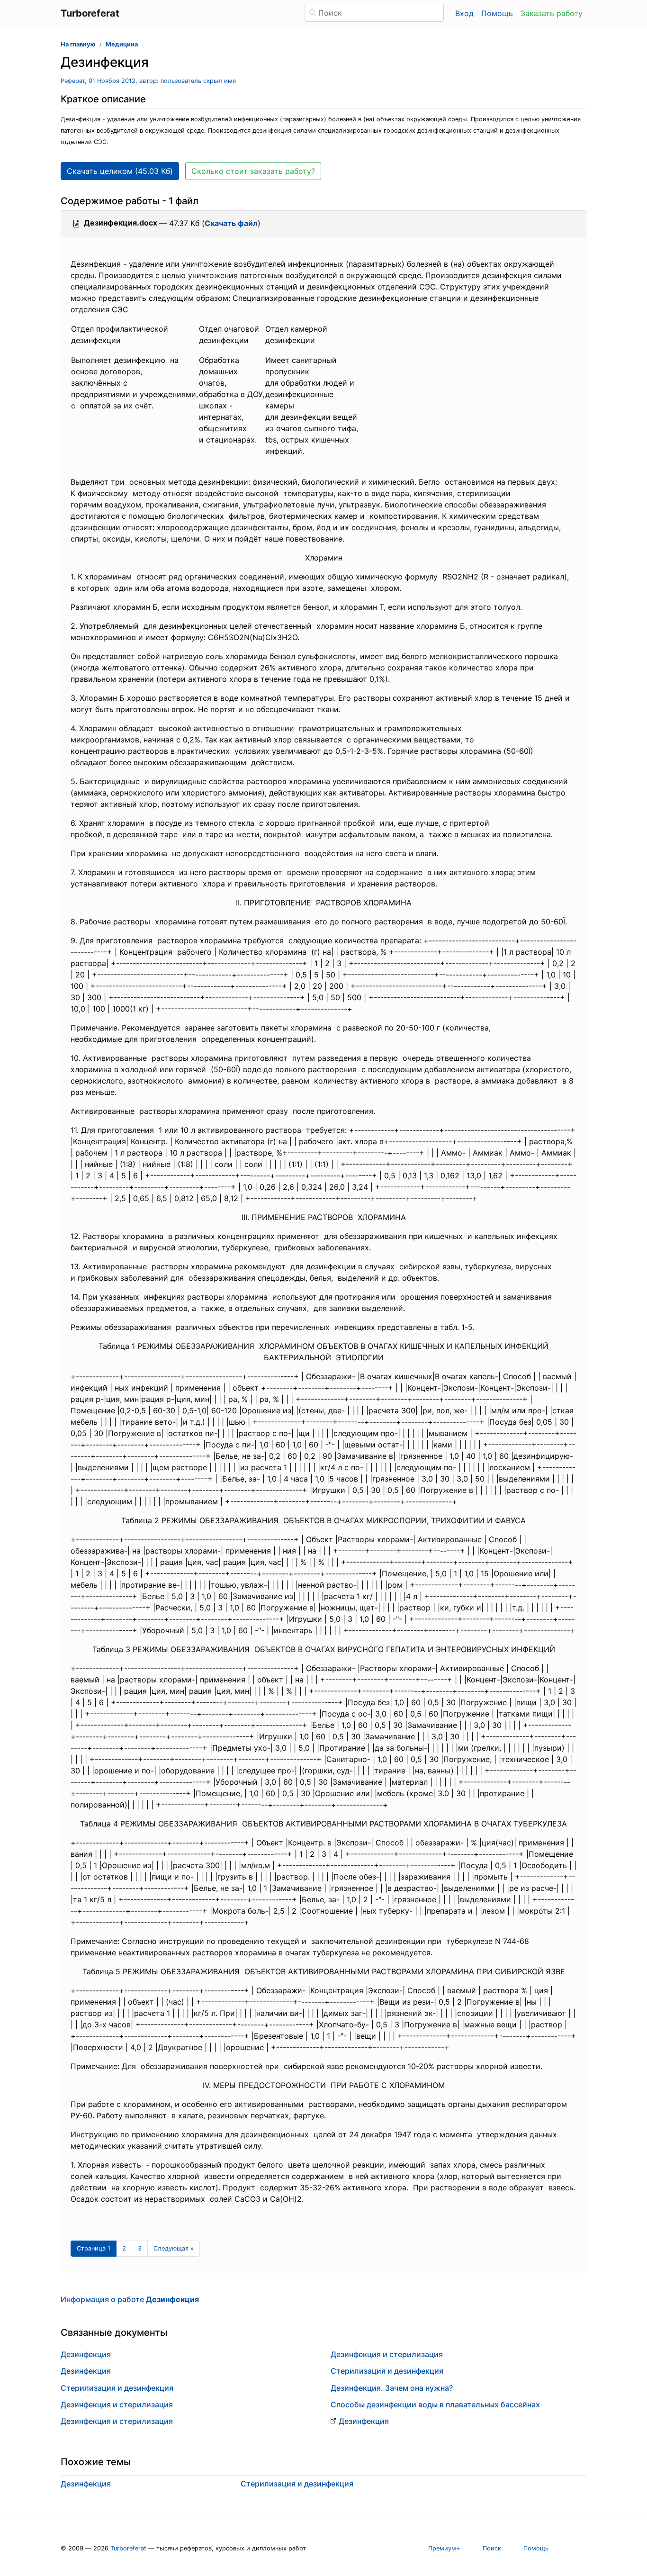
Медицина (122, 44)
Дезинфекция (86, 2354)
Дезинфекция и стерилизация (117, 2404)
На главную (78, 44)
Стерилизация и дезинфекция (117, 2388)
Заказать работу (552, 13)
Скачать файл (231, 223)
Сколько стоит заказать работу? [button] (253, 171)
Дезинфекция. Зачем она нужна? (392, 2388)
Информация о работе (130, 2299)
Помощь (497, 13)
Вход (464, 13)
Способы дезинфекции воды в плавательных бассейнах (435, 2404)
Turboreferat (128, 2548)
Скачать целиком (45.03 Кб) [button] (120, 171)
